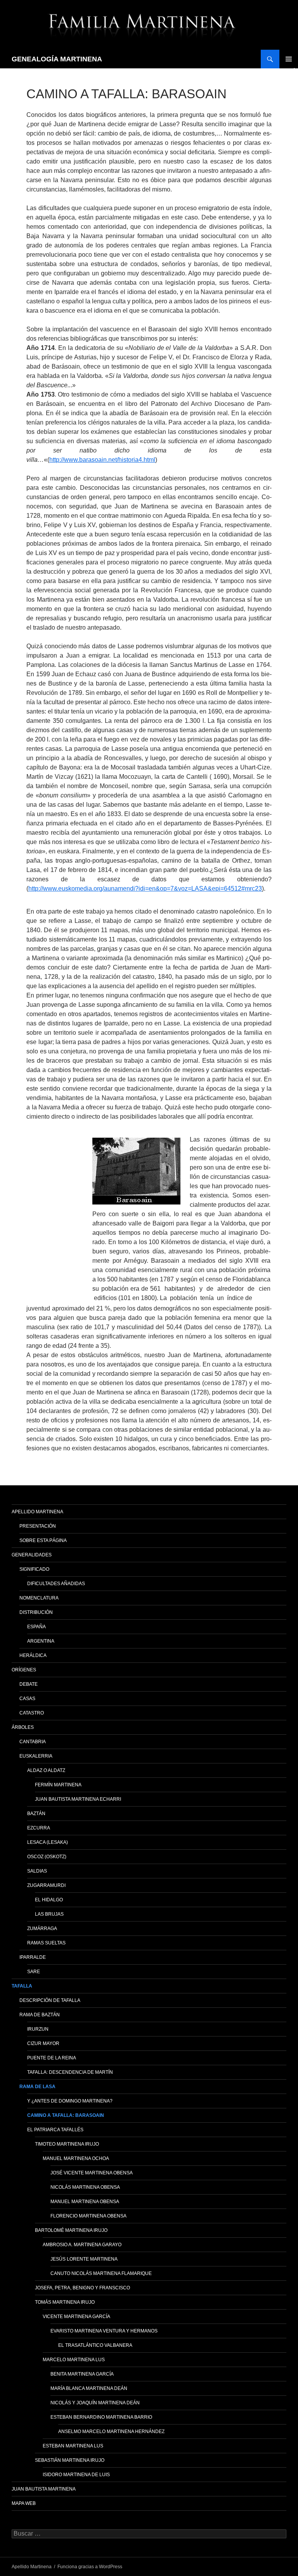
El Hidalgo (49, 1900)
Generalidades (32, 1555)
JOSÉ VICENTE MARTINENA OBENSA (92, 2173)
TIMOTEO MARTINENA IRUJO (67, 2144)
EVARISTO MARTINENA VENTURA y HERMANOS (104, 2331)
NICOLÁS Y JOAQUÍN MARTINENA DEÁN (95, 2403)
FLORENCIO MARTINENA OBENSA (88, 2216)
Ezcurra (39, 1828)
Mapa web (24, 2503)
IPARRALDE (33, 1957)
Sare (34, 1972)
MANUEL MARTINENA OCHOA (76, 2158)
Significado (34, 1569)
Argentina (41, 1641)
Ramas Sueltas (46, 1943)
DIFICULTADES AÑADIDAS (56, 1584)
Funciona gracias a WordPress (90, 2567)
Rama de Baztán (40, 2015)
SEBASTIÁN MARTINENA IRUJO (70, 2460)
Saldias (37, 1871)
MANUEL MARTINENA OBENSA (85, 2202)
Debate (29, 1684)
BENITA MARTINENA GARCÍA (82, 2374)
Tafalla (22, 1986)
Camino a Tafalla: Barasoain (66, 2115)
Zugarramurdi (46, 1885)
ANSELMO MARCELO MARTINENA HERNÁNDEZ (111, 2432)
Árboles (23, 1727)
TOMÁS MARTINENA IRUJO (65, 2302)
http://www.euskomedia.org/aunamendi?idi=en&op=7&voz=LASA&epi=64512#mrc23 (145, 889)
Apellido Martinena (37, 1512)
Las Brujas (49, 1914)
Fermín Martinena (58, 1785)
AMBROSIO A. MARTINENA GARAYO (82, 2245)
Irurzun (38, 2029)
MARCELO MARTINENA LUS (74, 2360)
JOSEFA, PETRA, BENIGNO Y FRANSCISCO (82, 2288)
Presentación (38, 1526)
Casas (27, 1699)
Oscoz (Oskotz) (47, 1857)
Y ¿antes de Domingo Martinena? (70, 2101)
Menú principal (289, 59)
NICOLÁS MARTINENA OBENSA (85, 2187)
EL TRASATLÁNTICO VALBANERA (95, 2345)
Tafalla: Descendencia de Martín (70, 2072)
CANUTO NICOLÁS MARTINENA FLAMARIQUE (101, 2273)
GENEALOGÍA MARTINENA (57, 59)
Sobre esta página (43, 1540)
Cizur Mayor (43, 2043)
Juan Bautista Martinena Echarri (78, 1799)
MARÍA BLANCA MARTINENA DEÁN (89, 2388)
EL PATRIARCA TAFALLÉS (55, 2130)
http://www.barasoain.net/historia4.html (102, 460)
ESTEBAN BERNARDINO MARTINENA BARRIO (101, 2417)
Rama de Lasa (37, 2087)
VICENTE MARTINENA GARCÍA (76, 2317)
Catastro (32, 1713)
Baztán (36, 1814)
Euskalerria (36, 1756)
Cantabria (33, 1742)
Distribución (36, 1612)
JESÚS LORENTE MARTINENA (84, 2259)
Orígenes (24, 1670)
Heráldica (33, 1655)
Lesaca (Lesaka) (48, 1842)
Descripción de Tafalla (50, 2000)
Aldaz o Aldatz (46, 1770)
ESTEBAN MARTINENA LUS (73, 2446)
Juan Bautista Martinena (44, 2489)
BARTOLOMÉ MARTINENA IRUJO (71, 2230)
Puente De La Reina (52, 2058)
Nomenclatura (39, 1598)
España (36, 1627)
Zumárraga (42, 1929)
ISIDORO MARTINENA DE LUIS (76, 2475)
